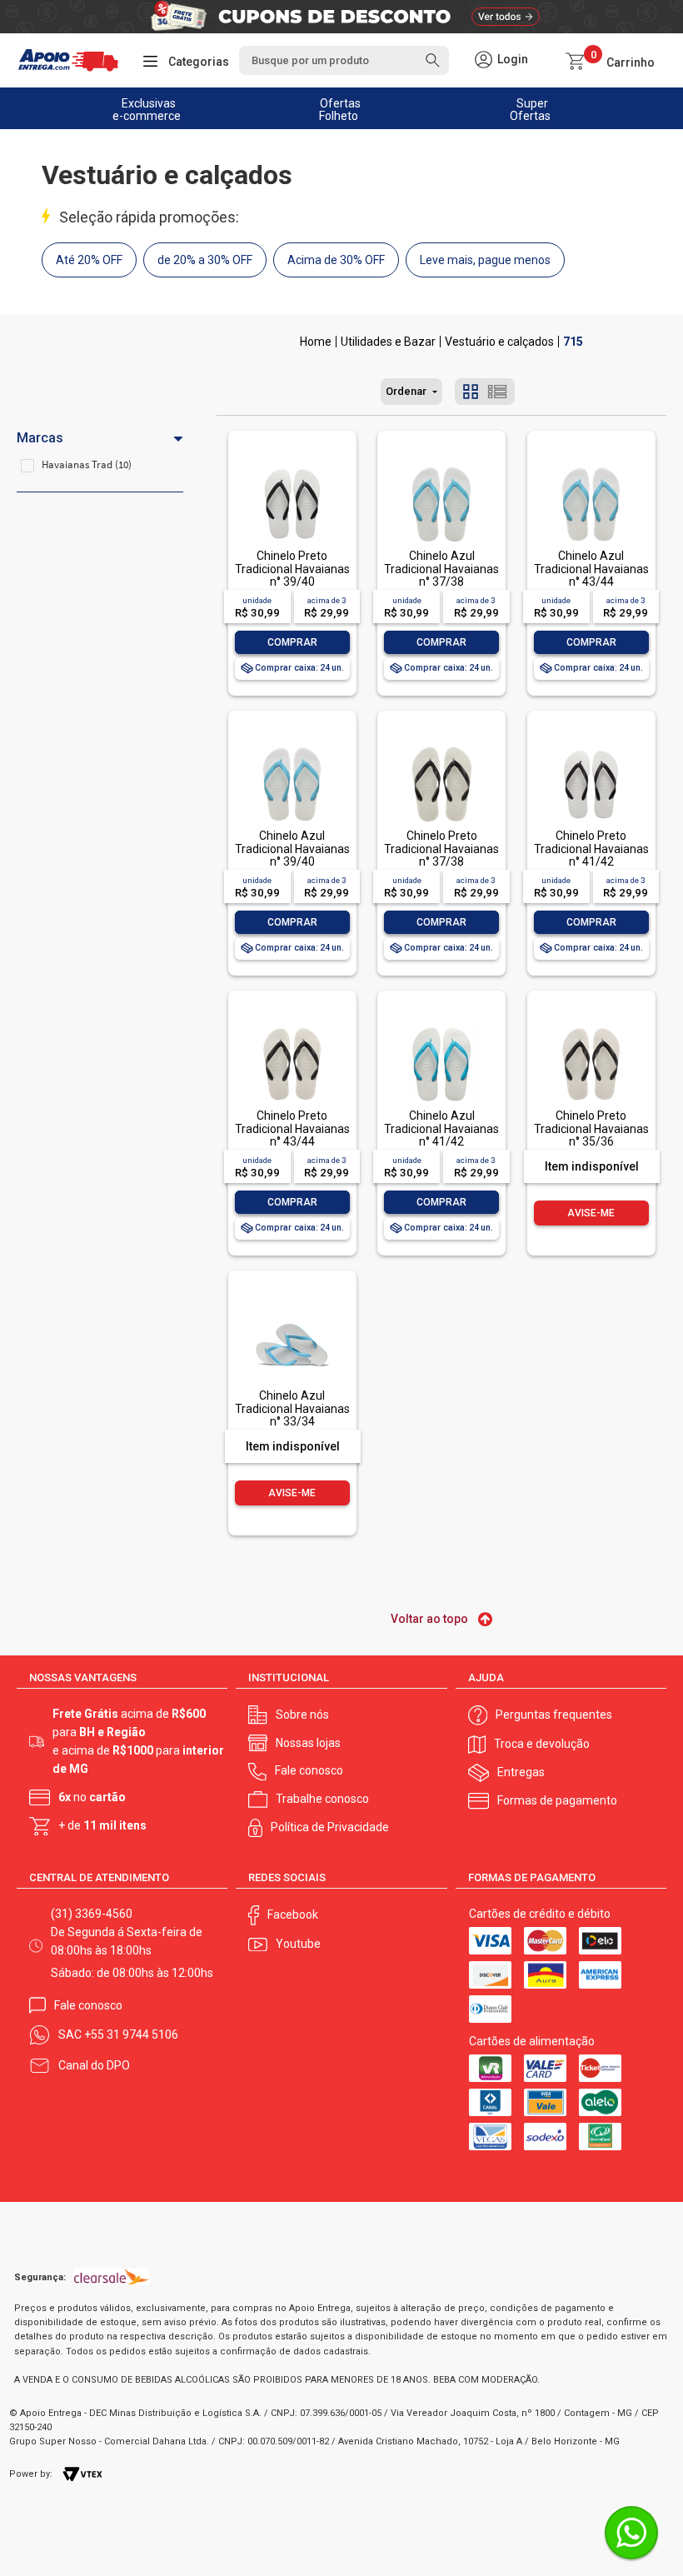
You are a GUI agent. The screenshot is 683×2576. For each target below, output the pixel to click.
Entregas (521, 1772)
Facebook (293, 1915)
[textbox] (344, 60)
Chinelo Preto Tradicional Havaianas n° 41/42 (591, 849)
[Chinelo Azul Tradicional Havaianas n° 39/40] (292, 749)
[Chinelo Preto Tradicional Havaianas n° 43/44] (292, 1028)
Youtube (298, 1944)
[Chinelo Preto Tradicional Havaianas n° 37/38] (441, 749)
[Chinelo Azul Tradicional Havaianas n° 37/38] (441, 469)
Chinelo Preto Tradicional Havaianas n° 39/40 (292, 569)
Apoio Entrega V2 (316, 342)
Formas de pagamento (557, 1800)
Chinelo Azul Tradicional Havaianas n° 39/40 (292, 849)
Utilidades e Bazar (388, 342)
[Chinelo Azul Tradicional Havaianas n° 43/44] (591, 469)
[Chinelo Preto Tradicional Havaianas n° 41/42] (591, 749)
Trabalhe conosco (322, 1799)
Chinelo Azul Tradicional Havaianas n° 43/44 (591, 569)
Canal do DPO (94, 2065)
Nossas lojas (308, 1743)
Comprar (292, 642)
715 (573, 342)
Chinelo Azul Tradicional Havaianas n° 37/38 (441, 569)
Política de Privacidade (330, 1827)
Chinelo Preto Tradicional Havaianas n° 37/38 (441, 849)
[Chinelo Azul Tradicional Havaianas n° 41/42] (441, 1028)
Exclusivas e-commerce (147, 110)
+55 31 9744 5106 (131, 2034)
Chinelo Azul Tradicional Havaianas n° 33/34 (292, 1408)
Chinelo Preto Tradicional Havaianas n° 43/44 (292, 1128)
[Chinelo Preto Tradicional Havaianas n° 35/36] (591, 1028)
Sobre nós (302, 1715)
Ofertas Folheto (340, 110)
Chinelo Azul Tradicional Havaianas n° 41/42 (441, 1128)
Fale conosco (309, 1770)
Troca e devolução (542, 1744)
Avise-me (591, 1213)
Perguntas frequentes (554, 1715)
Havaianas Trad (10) (87, 464)
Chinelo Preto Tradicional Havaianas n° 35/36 (591, 1128)
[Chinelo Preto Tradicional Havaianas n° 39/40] (292, 469)
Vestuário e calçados (499, 342)
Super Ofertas (530, 110)
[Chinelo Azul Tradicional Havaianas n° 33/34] (292, 1308)
